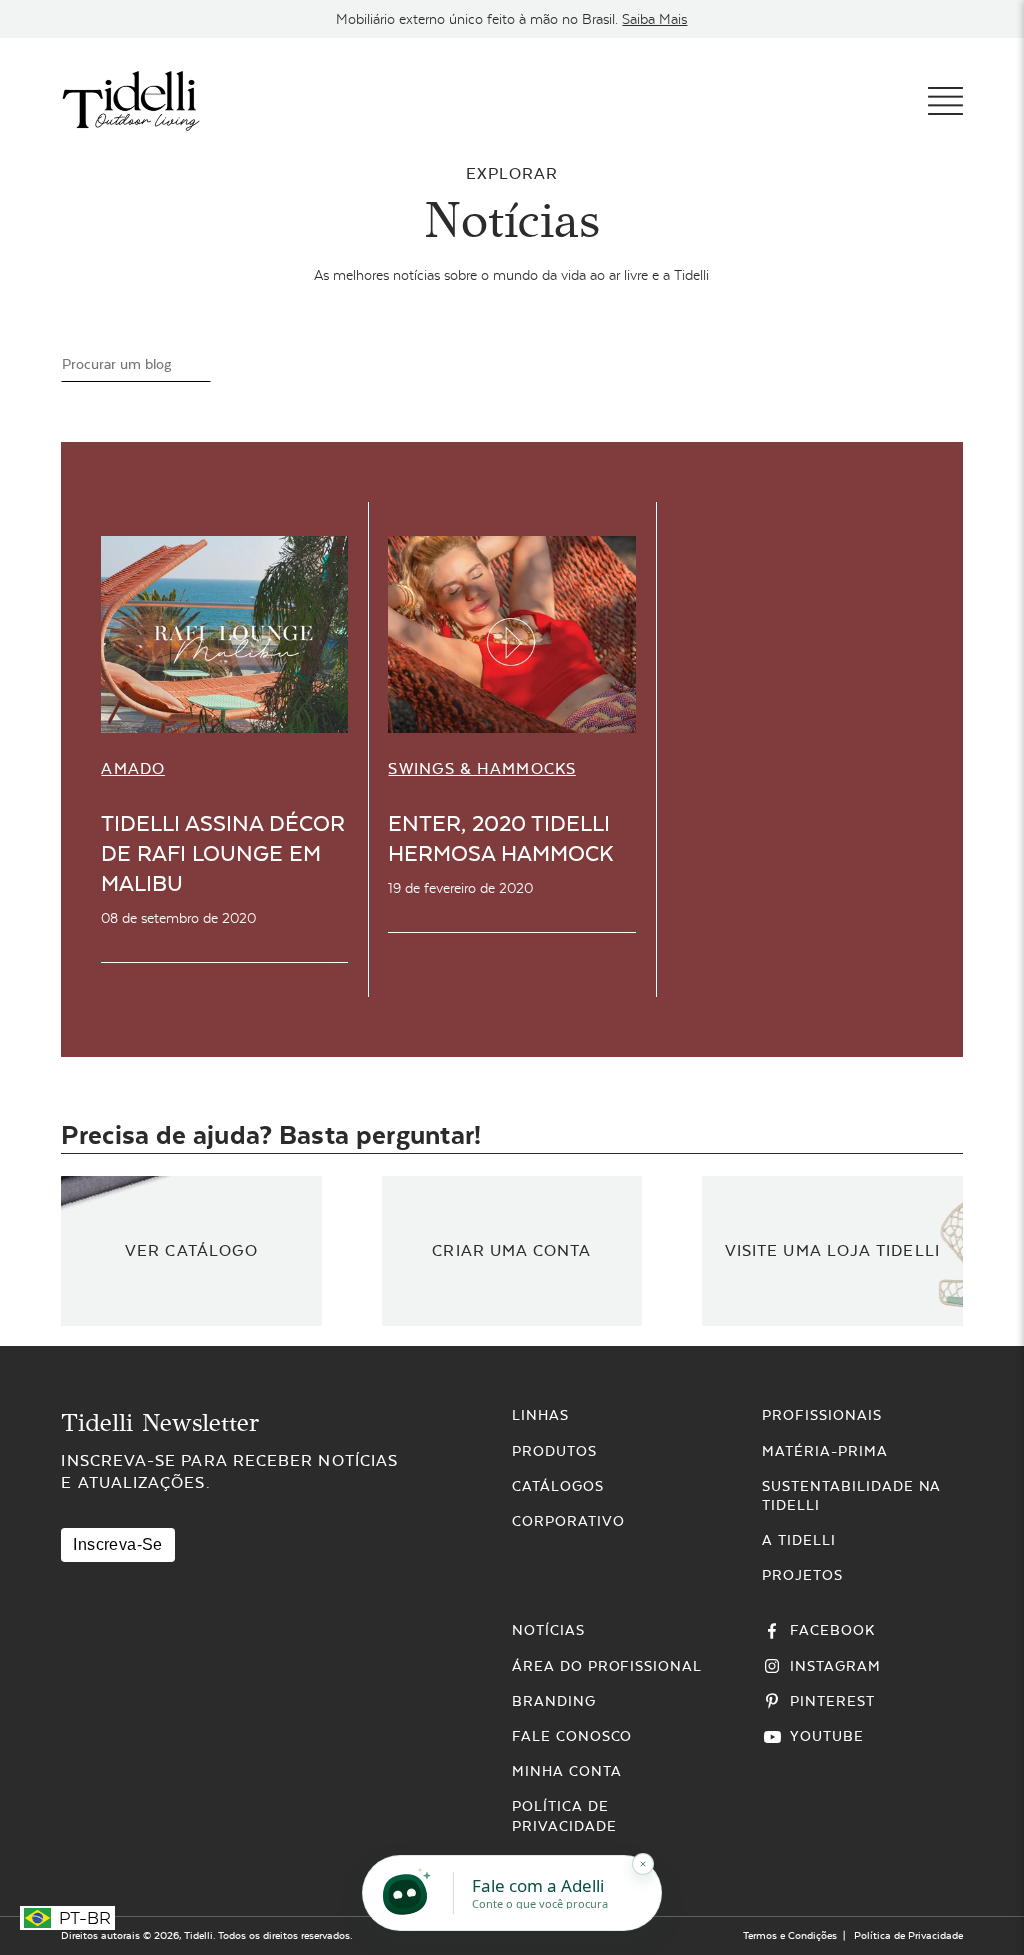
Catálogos (558, 1486)
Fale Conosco (572, 1736)
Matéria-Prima (824, 1451)
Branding (554, 1701)
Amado (132, 768)
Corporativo (568, 1521)
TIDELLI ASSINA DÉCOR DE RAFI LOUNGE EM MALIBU (223, 853)
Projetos (802, 1575)
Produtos (554, 1451)
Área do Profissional (607, 1666)
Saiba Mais (654, 19)
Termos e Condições (790, 1935)
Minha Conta (567, 1771)
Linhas (540, 1415)
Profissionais (821, 1415)
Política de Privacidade (908, 1935)
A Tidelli (799, 1540)
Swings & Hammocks (481, 768)
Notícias (548, 1630)
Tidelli (198, 1935)
